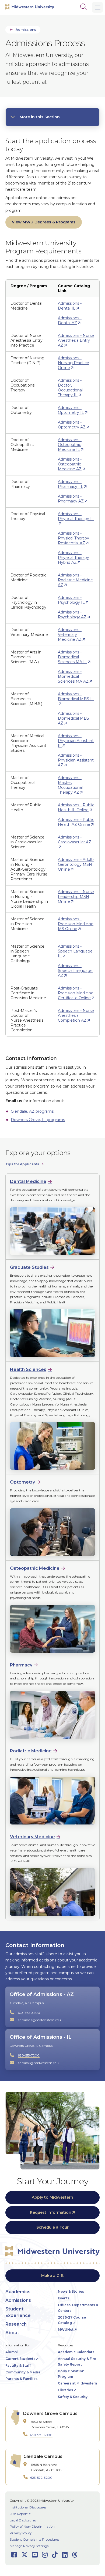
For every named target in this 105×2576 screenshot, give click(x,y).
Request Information (51, 2212)
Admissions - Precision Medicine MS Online (76, 924)
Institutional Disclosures (28, 2507)
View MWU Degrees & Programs (44, 222)
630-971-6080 (41, 2435)
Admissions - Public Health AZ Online (76, 822)
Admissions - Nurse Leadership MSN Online (76, 897)
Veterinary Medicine (32, 1837)
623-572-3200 (29, 2013)
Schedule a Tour (52, 2227)
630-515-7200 (29, 2055)
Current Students (20, 2359)
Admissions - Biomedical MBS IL (76, 696)
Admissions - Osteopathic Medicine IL (70, 445)
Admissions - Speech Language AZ (75, 971)
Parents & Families (21, 2379)
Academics (18, 2292)
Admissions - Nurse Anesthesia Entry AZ (76, 340)
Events (64, 2298)
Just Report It (20, 2514)
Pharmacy (21, 1665)
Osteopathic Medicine (35, 1568)
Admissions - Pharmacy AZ (71, 499)
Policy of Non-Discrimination (32, 2526)
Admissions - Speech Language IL (75, 951)
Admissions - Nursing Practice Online (73, 363)
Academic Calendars (76, 2352)
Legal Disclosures (23, 2520)
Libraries (65, 2390)
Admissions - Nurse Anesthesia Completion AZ (76, 1015)
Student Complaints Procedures (34, 2539)
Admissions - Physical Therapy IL (76, 516)
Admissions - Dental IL (70, 306)
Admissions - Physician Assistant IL (76, 741)
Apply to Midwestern (52, 2197)
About (12, 2333)
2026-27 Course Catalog (72, 2320)
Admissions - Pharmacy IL (71, 484)
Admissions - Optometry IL (71, 410)
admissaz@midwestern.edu (39, 2020)
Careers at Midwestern (77, 2383)
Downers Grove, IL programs (38, 1120)
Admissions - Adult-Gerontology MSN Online (76, 864)
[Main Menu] (97, 7)
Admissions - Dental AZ (70, 320)
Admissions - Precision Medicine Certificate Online (76, 993)
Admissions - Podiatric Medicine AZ (75, 580)
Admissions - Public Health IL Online (76, 807)
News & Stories (71, 2291)
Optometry (22, 1482)
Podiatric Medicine (31, 1751)
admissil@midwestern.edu (38, 2063)
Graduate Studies (29, 1267)
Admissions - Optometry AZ (72, 425)
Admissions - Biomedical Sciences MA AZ (73, 676)
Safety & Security (73, 2397)
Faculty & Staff (18, 2365)
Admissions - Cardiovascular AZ (75, 840)
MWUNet (66, 2330)
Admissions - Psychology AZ (72, 615)
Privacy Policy (21, 2533)
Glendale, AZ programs (32, 1111)
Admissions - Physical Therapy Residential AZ (73, 538)
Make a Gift (52, 2276)
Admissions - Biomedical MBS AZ (73, 718)
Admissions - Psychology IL (71, 600)
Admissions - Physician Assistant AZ (76, 760)
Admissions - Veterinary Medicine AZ (70, 635)
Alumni (12, 2352)
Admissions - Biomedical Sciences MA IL (72, 657)
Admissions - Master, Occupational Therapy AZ (70, 785)
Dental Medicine (28, 1181)
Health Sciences (28, 1369)
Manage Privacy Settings (29, 2546)
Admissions (26, 30)
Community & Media (23, 2372)
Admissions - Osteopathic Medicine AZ (70, 464)
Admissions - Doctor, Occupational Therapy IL (70, 388)
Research (16, 2324)
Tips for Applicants (22, 1164)
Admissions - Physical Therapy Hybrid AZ (73, 558)
